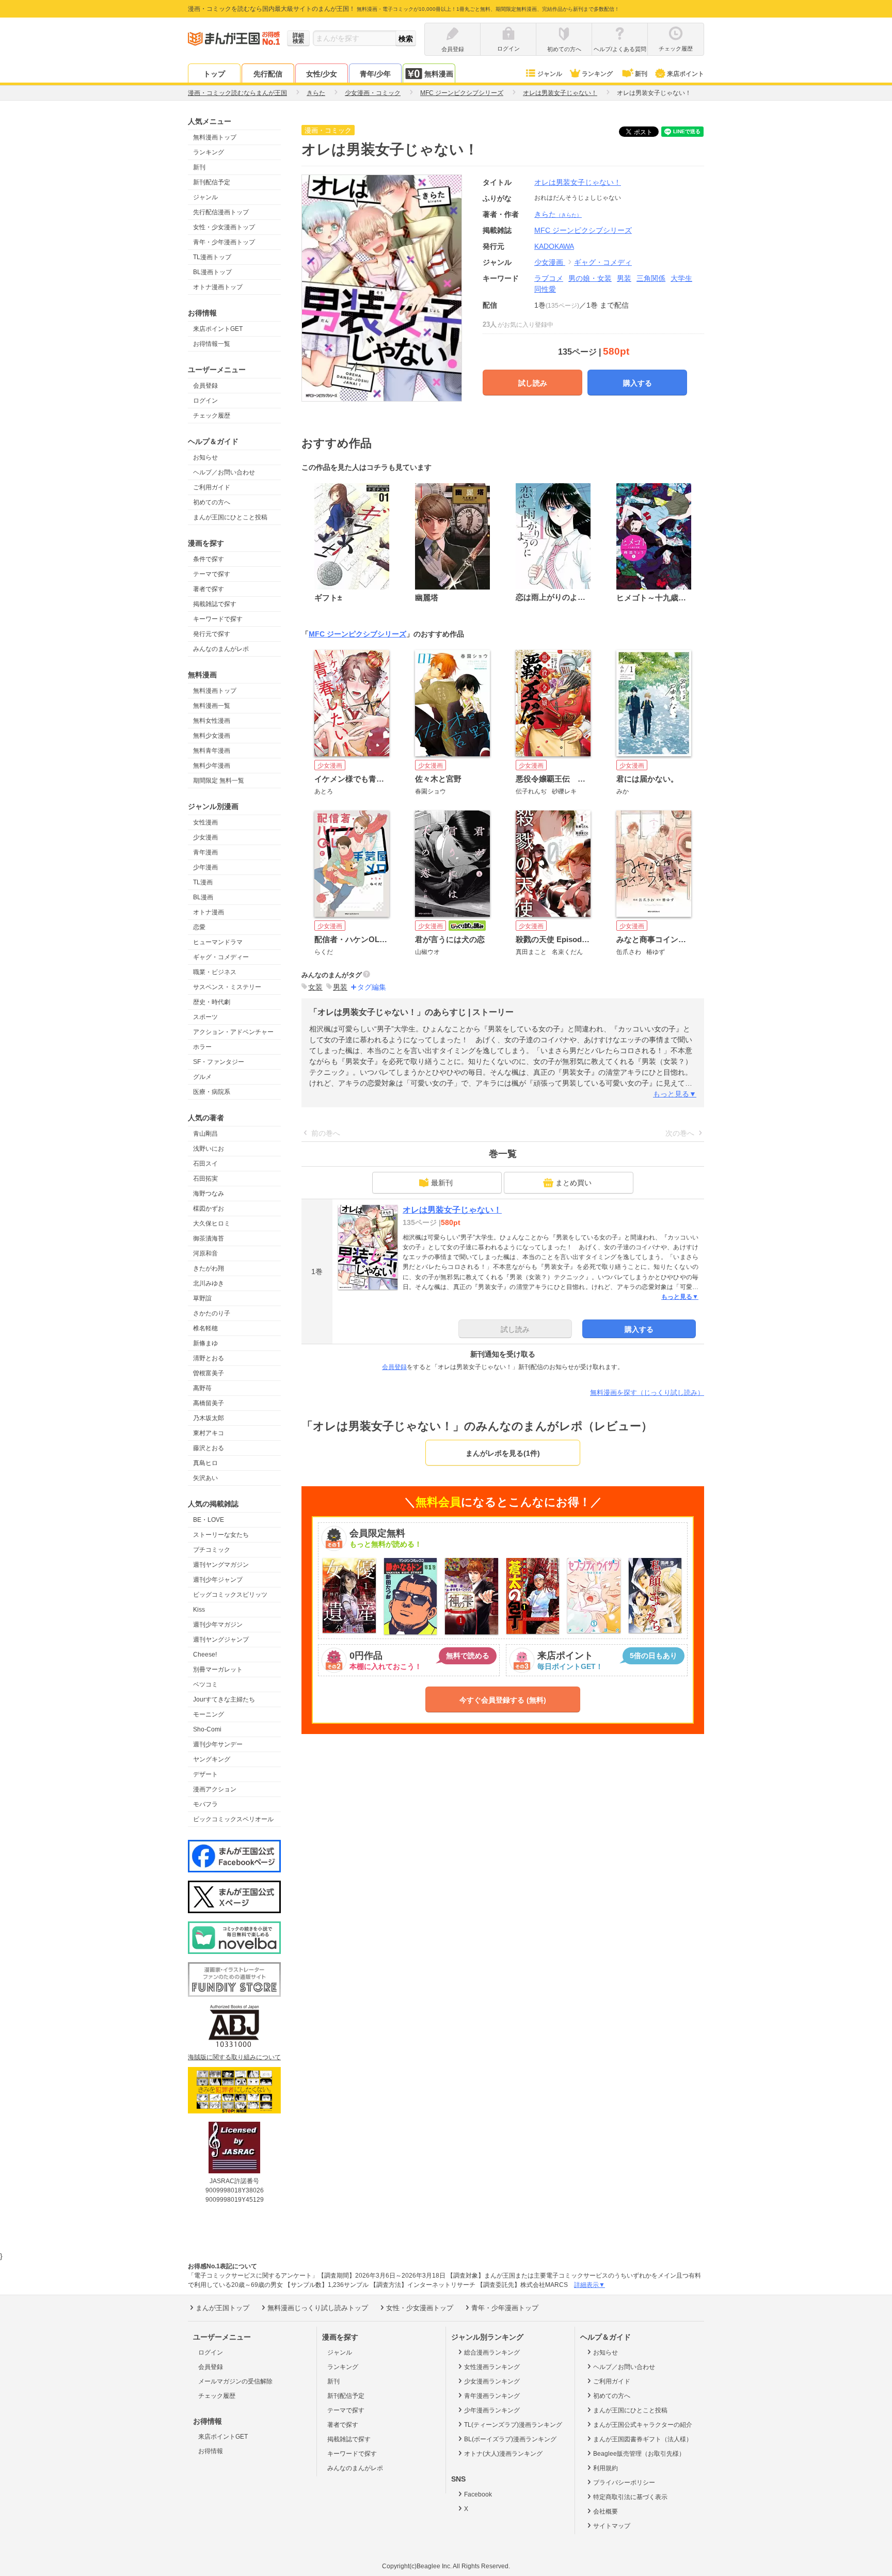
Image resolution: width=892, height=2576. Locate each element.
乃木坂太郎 (209, 1418)
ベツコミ (205, 1684)
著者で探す (209, 589)
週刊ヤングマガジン (221, 1565)
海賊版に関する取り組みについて (234, 2057)
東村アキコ (209, 1433)
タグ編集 (372, 987)
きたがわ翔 (209, 1268)
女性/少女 (322, 74)
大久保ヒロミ (212, 1223)
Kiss (199, 1610)
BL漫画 (203, 897)
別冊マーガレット (218, 1669)
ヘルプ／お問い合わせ (224, 472)
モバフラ (205, 1804)
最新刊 (442, 1183)
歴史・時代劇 (212, 1002)
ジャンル (550, 74)
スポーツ (205, 1017)
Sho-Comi (207, 1729)
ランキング (597, 74)
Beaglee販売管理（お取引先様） (639, 2454)
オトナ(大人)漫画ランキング (503, 2454)
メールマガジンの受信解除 (235, 2381)
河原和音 (205, 1253)
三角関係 (651, 278)
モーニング (209, 1714)
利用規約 (606, 2468)
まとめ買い (574, 1183)
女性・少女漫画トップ (224, 227)
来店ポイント (686, 74)
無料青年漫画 (212, 751)
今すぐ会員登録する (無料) (503, 1700)
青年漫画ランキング (492, 2396)
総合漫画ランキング (492, 2352)
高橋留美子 (209, 1403)
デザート (205, 1774)
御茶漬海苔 (209, 1238)
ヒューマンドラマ (218, 942)
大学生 (681, 278)
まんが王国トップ (222, 2308)
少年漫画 (205, 867)
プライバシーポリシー (624, 2483)
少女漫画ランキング (492, 2381)
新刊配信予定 (212, 182)
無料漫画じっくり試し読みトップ (318, 2308)
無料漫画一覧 (212, 706)
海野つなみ (209, 1194)
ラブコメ (549, 278)
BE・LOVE (209, 1520)
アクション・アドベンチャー (233, 1032)
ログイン (205, 401)
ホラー (202, 1047)
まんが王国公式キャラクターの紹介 (643, 2425)
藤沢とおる (209, 1448)
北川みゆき (209, 1283)
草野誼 (202, 1298)
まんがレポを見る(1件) (503, 1453)
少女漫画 (205, 837)
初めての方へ (212, 502)
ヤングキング (212, 1759)
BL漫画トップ (212, 272)
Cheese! (205, 1655)
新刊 (641, 74)
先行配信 (268, 74)
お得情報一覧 (212, 344)
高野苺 (202, 1388)
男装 (624, 278)
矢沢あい (205, 1478)
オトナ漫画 (209, 912)
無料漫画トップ (215, 137)
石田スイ (205, 1164)
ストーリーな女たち (221, 1535)
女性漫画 (205, 822)
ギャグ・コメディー (221, 957)
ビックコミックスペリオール (233, 1819)
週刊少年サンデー (218, 1744)
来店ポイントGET (218, 329)
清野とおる (209, 1358)
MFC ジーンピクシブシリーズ (357, 634)
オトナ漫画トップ (218, 287)
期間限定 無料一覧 (219, 781)
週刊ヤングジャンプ (221, 1640)
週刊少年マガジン (218, 1625)
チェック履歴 (212, 416)
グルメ (202, 1077)
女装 (315, 987)
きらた (558, 214)
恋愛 (199, 927)
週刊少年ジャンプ (218, 1580)
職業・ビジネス (215, 972)
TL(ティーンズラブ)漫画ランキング (513, 2425)
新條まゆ (205, 1343)
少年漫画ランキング (492, 2410)
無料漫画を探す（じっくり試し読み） (647, 1393)
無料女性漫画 (212, 721)
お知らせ (205, 457)
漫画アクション (215, 1789)
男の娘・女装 (590, 278)
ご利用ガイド (212, 487)
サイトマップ (612, 2526)
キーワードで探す (218, 619)
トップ (214, 74)
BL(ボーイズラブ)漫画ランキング (510, 2439)
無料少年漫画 (212, 766)
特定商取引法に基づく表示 (630, 2497)
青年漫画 (205, 852)
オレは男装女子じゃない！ (578, 182)
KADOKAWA (554, 246)
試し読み (533, 383)
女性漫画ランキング (492, 2367)
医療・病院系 (212, 1092)
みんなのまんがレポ (221, 649)
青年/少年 (375, 74)
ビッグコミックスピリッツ (230, 1595)
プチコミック (212, 1550)
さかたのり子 (212, 1313)
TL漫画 (203, 882)
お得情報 (211, 2451)
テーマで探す (212, 574)
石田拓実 (205, 1179)
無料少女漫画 (212, 736)
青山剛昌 (205, 1134)
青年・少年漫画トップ (224, 242)
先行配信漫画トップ (221, 212)
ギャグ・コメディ (603, 262)
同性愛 (545, 289)
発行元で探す (212, 634)
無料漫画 (439, 74)
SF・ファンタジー (219, 1062)
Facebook (478, 2494)
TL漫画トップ (212, 257)
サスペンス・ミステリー (227, 987)
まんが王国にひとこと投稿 (230, 517)
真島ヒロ (205, 1463)
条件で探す (209, 559)
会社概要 (606, 2511)
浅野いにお (209, 1149)
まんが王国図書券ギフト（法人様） (643, 2439)
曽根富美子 (209, 1373)
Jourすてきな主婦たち (224, 1699)
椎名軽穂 (205, 1328)
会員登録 (205, 386)
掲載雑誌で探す (215, 604)
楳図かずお (209, 1209)
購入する (638, 383)
